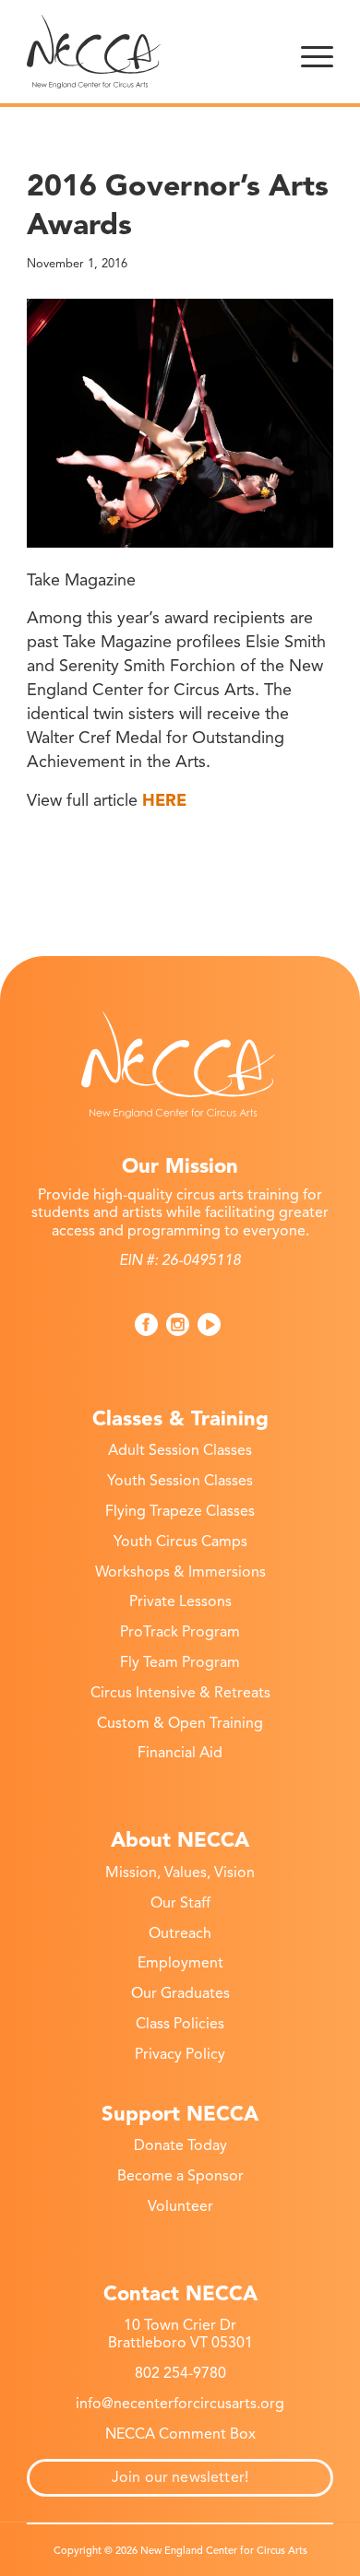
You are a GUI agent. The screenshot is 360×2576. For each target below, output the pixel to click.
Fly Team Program (180, 1662)
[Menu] (317, 52)
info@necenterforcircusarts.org (180, 2404)
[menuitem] (317, 52)
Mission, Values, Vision (180, 1873)
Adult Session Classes (180, 1450)
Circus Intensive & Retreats (180, 1693)
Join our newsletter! (180, 2477)
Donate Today (180, 2145)
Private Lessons (180, 1601)
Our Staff (180, 1903)
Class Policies (180, 2024)
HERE (164, 800)
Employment (180, 1963)
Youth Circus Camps (180, 1542)
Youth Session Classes (180, 1481)
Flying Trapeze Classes (180, 1511)
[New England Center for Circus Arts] (149, 52)
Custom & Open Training (180, 1723)
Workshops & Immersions (180, 1572)
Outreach (180, 1933)
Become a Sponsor (180, 2176)
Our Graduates (180, 1993)
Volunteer (180, 2206)
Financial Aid (180, 1753)
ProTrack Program (180, 1632)
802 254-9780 (180, 2373)
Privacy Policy (180, 2054)
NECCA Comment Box (180, 2434)
